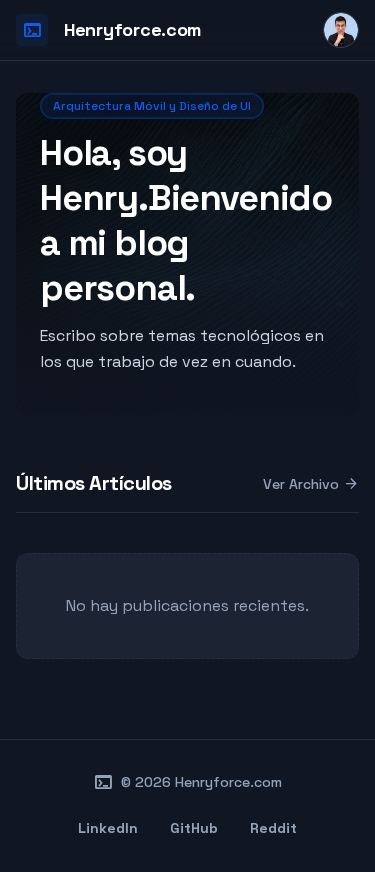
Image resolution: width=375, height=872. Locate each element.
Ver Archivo (311, 484)
